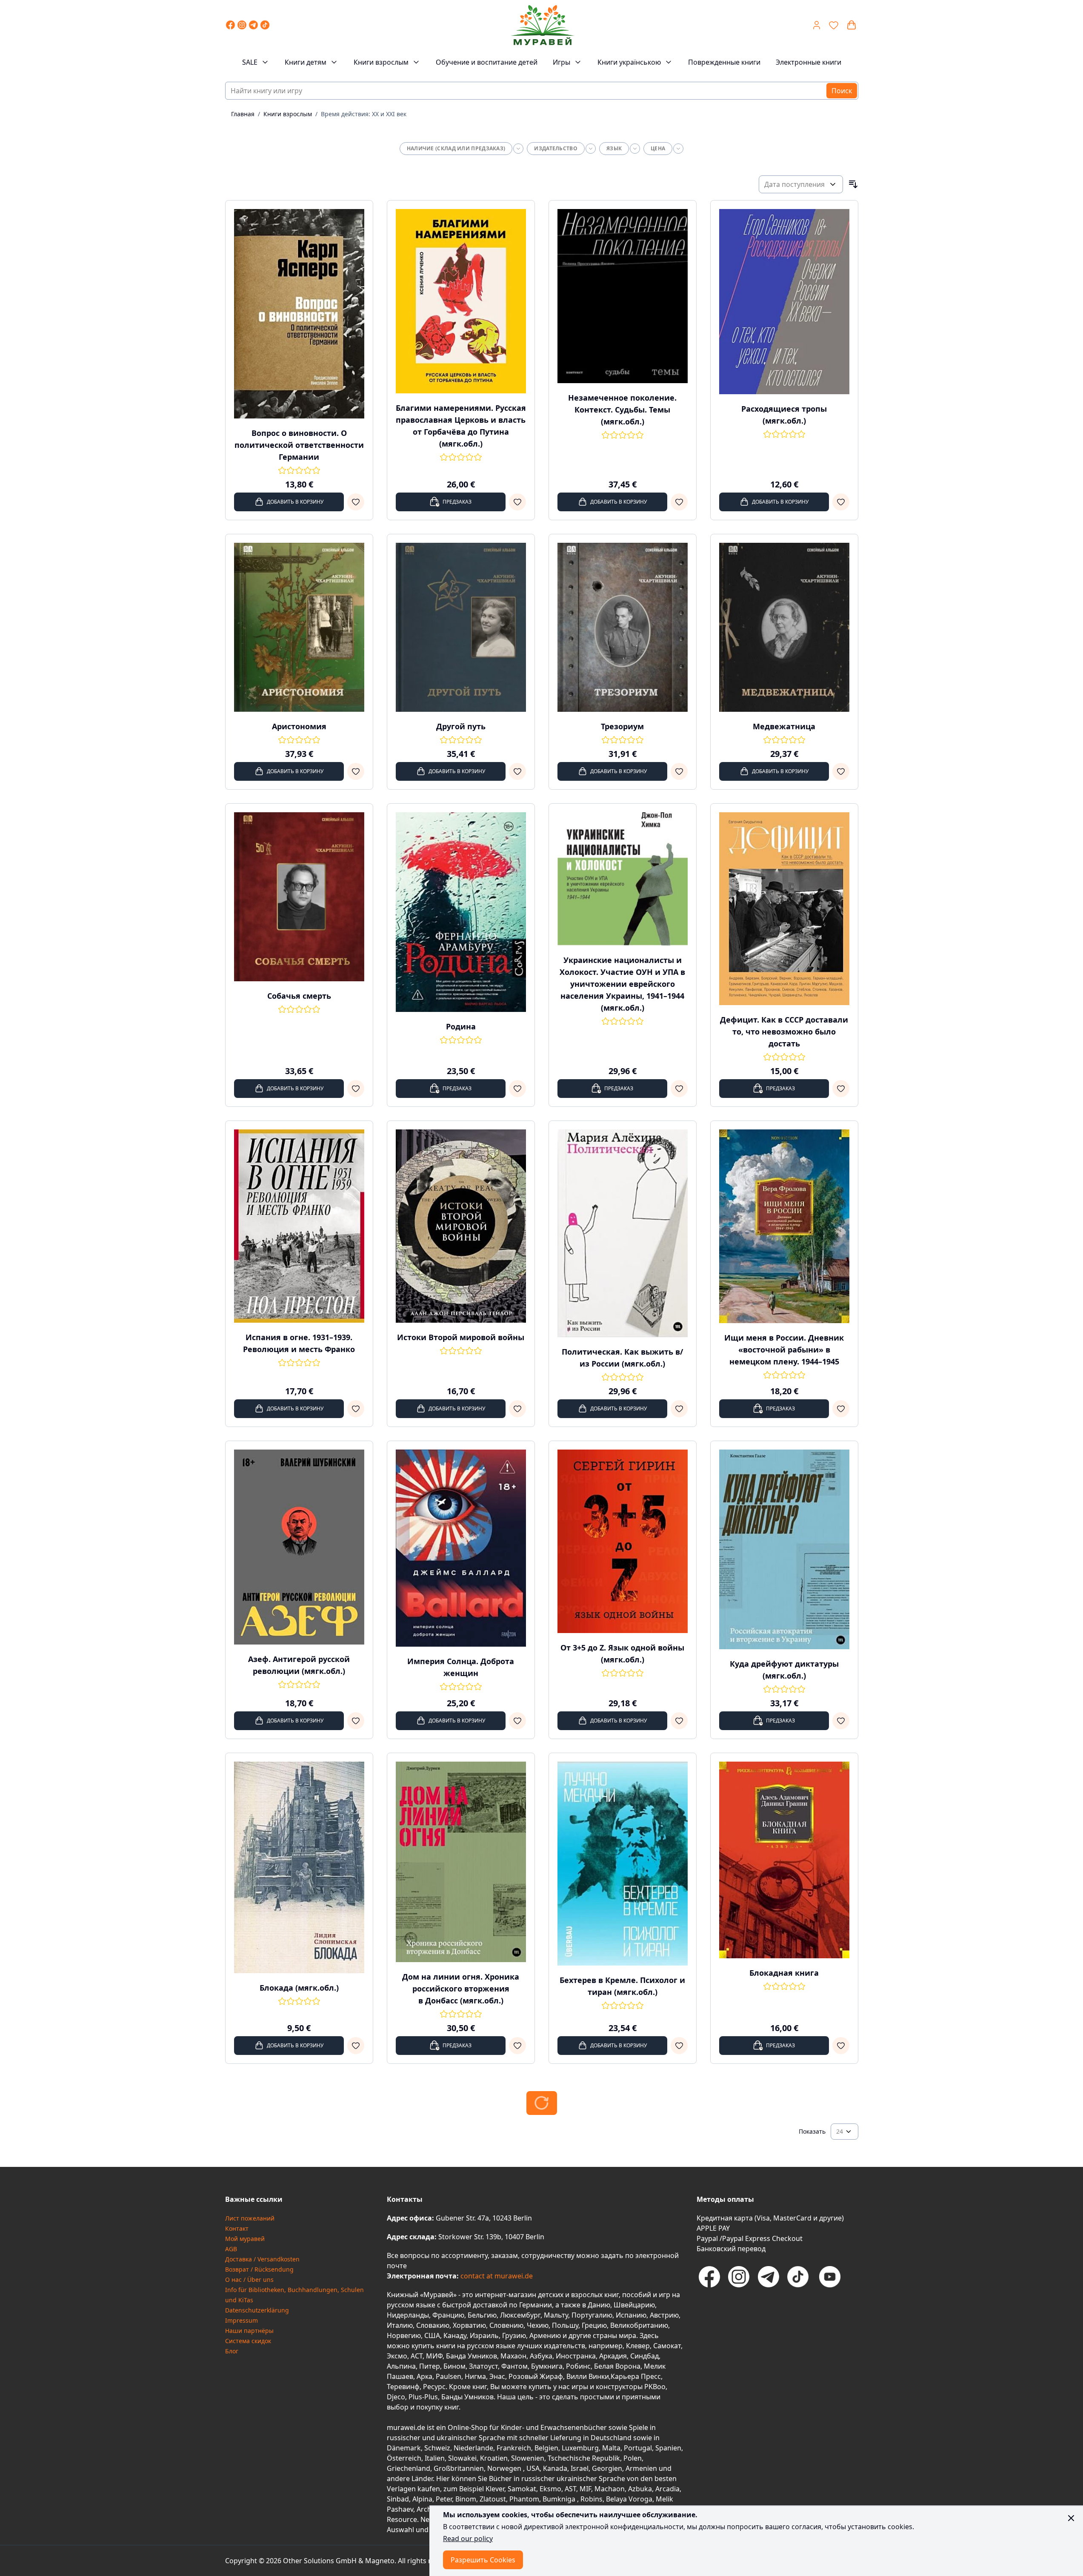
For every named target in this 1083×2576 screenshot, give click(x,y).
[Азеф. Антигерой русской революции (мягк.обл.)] (299, 1547)
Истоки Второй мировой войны (461, 1337)
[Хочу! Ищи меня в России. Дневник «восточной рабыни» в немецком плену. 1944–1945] (841, 1409)
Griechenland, (409, 2468)
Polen (633, 2458)
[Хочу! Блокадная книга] (841, 2046)
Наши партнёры (249, 2331)
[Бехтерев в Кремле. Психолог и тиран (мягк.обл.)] (623, 1864)
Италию (400, 2325)
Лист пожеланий (250, 2218)
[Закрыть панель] (1071, 2518)
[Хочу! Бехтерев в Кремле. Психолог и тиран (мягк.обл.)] (679, 2046)
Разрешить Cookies (483, 2560)
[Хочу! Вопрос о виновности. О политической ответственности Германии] (356, 502)
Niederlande (473, 2448)
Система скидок (248, 2341)
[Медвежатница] (784, 627)
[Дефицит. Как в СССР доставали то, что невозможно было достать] (784, 909)
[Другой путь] (461, 627)
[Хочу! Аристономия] (356, 771)
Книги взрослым (381, 62)
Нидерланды (408, 2315)
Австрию (664, 2315)
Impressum (241, 2320)
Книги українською (629, 62)
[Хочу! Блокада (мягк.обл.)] (356, 2046)
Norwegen (505, 2468)
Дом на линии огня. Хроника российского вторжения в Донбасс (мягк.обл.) (461, 1989)
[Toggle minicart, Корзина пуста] (852, 25)
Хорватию (469, 2325)
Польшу (565, 2325)
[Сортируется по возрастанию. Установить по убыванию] (853, 184)
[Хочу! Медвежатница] (841, 771)
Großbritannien (459, 2468)
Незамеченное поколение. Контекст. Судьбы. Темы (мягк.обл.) (622, 410)
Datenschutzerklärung (257, 2310)
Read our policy (468, 2539)
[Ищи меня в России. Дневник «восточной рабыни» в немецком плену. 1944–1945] (784, 1226)
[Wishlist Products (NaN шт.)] (834, 25)
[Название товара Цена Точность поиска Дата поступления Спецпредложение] (801, 184)
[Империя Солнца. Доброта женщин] (461, 1548)
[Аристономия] (299, 627)
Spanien (668, 2448)
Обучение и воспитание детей (487, 62)
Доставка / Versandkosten (262, 2259)
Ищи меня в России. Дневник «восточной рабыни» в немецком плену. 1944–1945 (784, 1350)
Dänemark (404, 2448)
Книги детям (306, 62)
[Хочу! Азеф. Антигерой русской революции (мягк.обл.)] (356, 1721)
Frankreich (514, 2448)
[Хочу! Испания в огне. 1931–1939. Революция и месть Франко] (356, 1409)
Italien (435, 2458)
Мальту (556, 2315)
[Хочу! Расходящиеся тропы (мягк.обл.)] (841, 502)
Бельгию (482, 2315)
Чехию (538, 2325)
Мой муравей (245, 2239)
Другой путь (461, 726)
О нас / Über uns (249, 2279)
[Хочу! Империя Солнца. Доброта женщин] (517, 1721)
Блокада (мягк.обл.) (299, 1988)
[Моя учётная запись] (817, 25)
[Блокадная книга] (784, 1860)
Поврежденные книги (724, 62)
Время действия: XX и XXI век (364, 114)
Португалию (592, 2315)
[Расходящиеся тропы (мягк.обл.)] (784, 302)
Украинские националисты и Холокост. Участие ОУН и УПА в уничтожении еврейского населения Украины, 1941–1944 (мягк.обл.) (622, 984)
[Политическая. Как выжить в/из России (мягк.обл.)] (623, 1233)
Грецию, (595, 2325)
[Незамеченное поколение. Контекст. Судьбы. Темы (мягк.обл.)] (623, 296)
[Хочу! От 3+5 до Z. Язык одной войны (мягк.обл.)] (679, 1721)
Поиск (842, 91)
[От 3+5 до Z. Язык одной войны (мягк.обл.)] (623, 1541)
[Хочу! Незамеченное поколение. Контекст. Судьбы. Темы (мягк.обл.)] (679, 502)
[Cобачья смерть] (299, 897)
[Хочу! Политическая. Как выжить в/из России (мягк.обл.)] (679, 1409)
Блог (232, 2351)
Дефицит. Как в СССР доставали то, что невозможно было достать (784, 1032)
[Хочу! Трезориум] (679, 771)
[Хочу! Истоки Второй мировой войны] (517, 1409)
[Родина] (461, 912)
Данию (599, 2305)
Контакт (237, 2228)
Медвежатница (784, 726)
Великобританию (639, 2325)
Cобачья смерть (299, 996)
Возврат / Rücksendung (259, 2269)
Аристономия (299, 726)
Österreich (404, 2458)
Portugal (638, 2448)
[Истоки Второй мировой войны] (461, 1226)
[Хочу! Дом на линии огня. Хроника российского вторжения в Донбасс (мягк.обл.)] (517, 2046)
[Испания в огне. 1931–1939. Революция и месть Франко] (299, 1226)
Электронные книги (809, 62)
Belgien (546, 2448)
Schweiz (437, 2448)
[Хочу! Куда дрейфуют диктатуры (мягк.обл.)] (841, 1721)
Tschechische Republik (584, 2458)
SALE (250, 62)
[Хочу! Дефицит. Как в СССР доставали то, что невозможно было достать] (841, 1089)
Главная (243, 114)
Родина (461, 1026)
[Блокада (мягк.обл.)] (299, 1868)
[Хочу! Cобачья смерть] (356, 1089)
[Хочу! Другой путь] (517, 771)
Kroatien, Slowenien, (514, 2458)
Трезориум (622, 726)
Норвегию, (405, 2335)
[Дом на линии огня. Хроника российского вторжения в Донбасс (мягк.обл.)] (461, 1862)
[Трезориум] (623, 627)
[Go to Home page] (543, 25)
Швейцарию (634, 2305)
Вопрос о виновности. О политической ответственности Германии (299, 445)
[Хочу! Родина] (517, 1089)
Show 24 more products (542, 2103)
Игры (562, 62)
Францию (448, 2315)
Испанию (631, 2315)
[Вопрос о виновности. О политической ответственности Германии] (299, 314)
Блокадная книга (784, 1973)
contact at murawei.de (496, 2276)
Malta (611, 2448)
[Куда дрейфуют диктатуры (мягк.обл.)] (784, 1549)
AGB (231, 2249)
